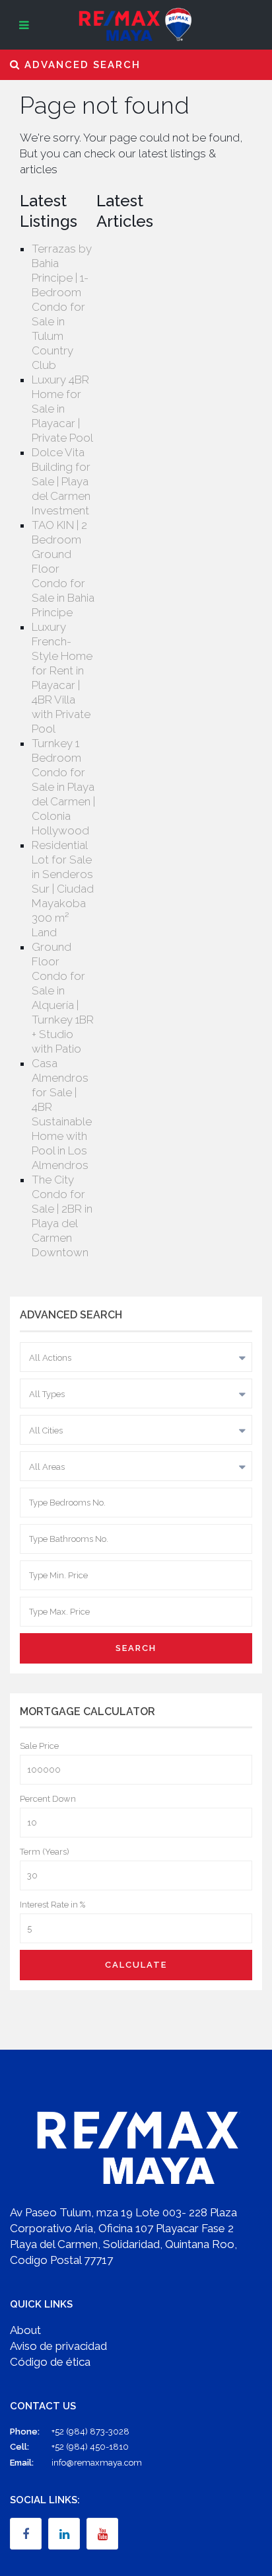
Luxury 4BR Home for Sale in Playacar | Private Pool (62, 409)
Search (136, 1648)
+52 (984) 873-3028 (90, 2432)
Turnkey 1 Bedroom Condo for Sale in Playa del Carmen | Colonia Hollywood (63, 787)
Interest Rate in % (52, 1905)
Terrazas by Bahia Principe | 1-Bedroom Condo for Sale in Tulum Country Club (62, 307)
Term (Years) (45, 1852)
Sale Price (39, 1746)
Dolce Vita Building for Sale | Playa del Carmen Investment (61, 481)
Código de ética (50, 2362)
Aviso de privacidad (58, 2346)
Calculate (136, 1965)
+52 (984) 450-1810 (90, 2447)
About (25, 2330)
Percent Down (48, 1799)
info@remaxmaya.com (97, 2463)
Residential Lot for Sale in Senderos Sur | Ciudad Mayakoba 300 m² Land (63, 889)
